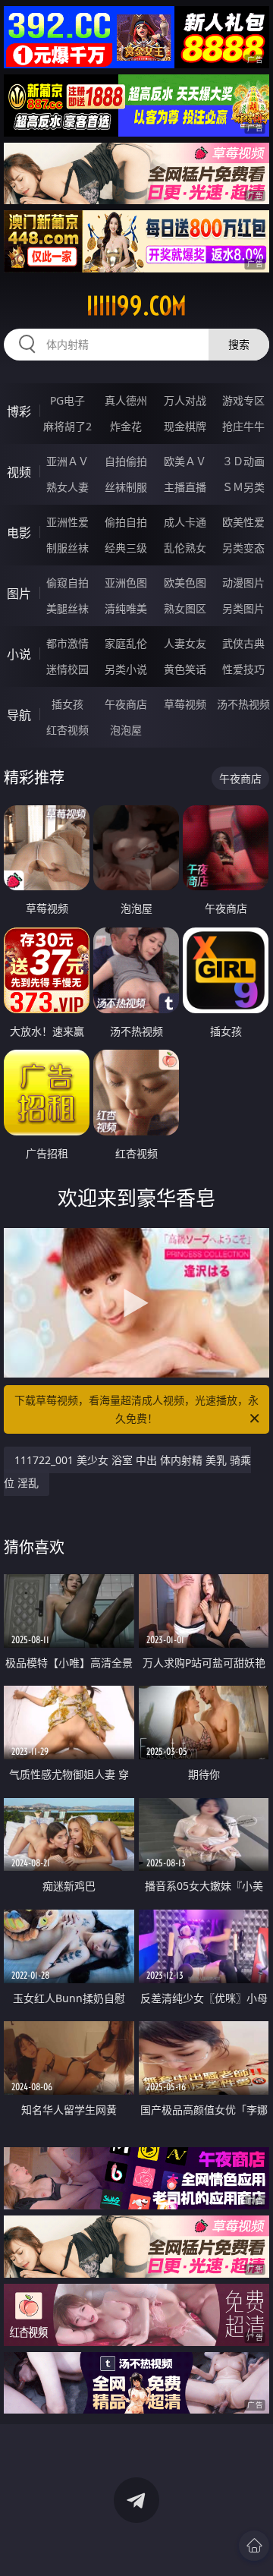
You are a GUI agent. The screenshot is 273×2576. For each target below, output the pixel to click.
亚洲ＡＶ (67, 461)
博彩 (19, 411)
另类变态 (243, 548)
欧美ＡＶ (185, 461)
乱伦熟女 (185, 548)
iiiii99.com (136, 306)
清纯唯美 (126, 608)
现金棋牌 (185, 426)
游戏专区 (243, 400)
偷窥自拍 (67, 583)
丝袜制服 (126, 487)
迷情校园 (67, 669)
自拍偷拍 (126, 461)
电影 (19, 533)
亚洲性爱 (67, 522)
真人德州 (126, 400)
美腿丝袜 (67, 608)
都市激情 (67, 643)
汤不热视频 (243, 704)
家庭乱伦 (126, 643)
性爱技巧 (243, 669)
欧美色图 (185, 583)
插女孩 (67, 704)
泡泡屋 (126, 730)
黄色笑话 (185, 669)
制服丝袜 (67, 548)
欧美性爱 (243, 522)
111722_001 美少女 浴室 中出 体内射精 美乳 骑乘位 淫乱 (127, 1471)
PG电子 (67, 400)
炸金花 (126, 426)
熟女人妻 (67, 487)
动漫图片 (243, 583)
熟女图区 (185, 608)
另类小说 (126, 669)
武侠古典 (243, 643)
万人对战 (185, 400)
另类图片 (243, 608)
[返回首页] (254, 2546)
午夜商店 (126, 704)
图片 (19, 594)
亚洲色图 (126, 583)
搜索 (239, 344)
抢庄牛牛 (243, 426)
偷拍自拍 (126, 522)
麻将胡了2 (67, 426)
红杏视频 (67, 730)
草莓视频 (185, 704)
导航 (19, 715)
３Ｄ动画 (243, 461)
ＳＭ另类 (243, 487)
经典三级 (126, 548)
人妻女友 (185, 643)
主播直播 (185, 487)
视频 (19, 472)
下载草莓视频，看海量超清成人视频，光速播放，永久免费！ (136, 1409)
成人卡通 (185, 522)
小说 (19, 654)
